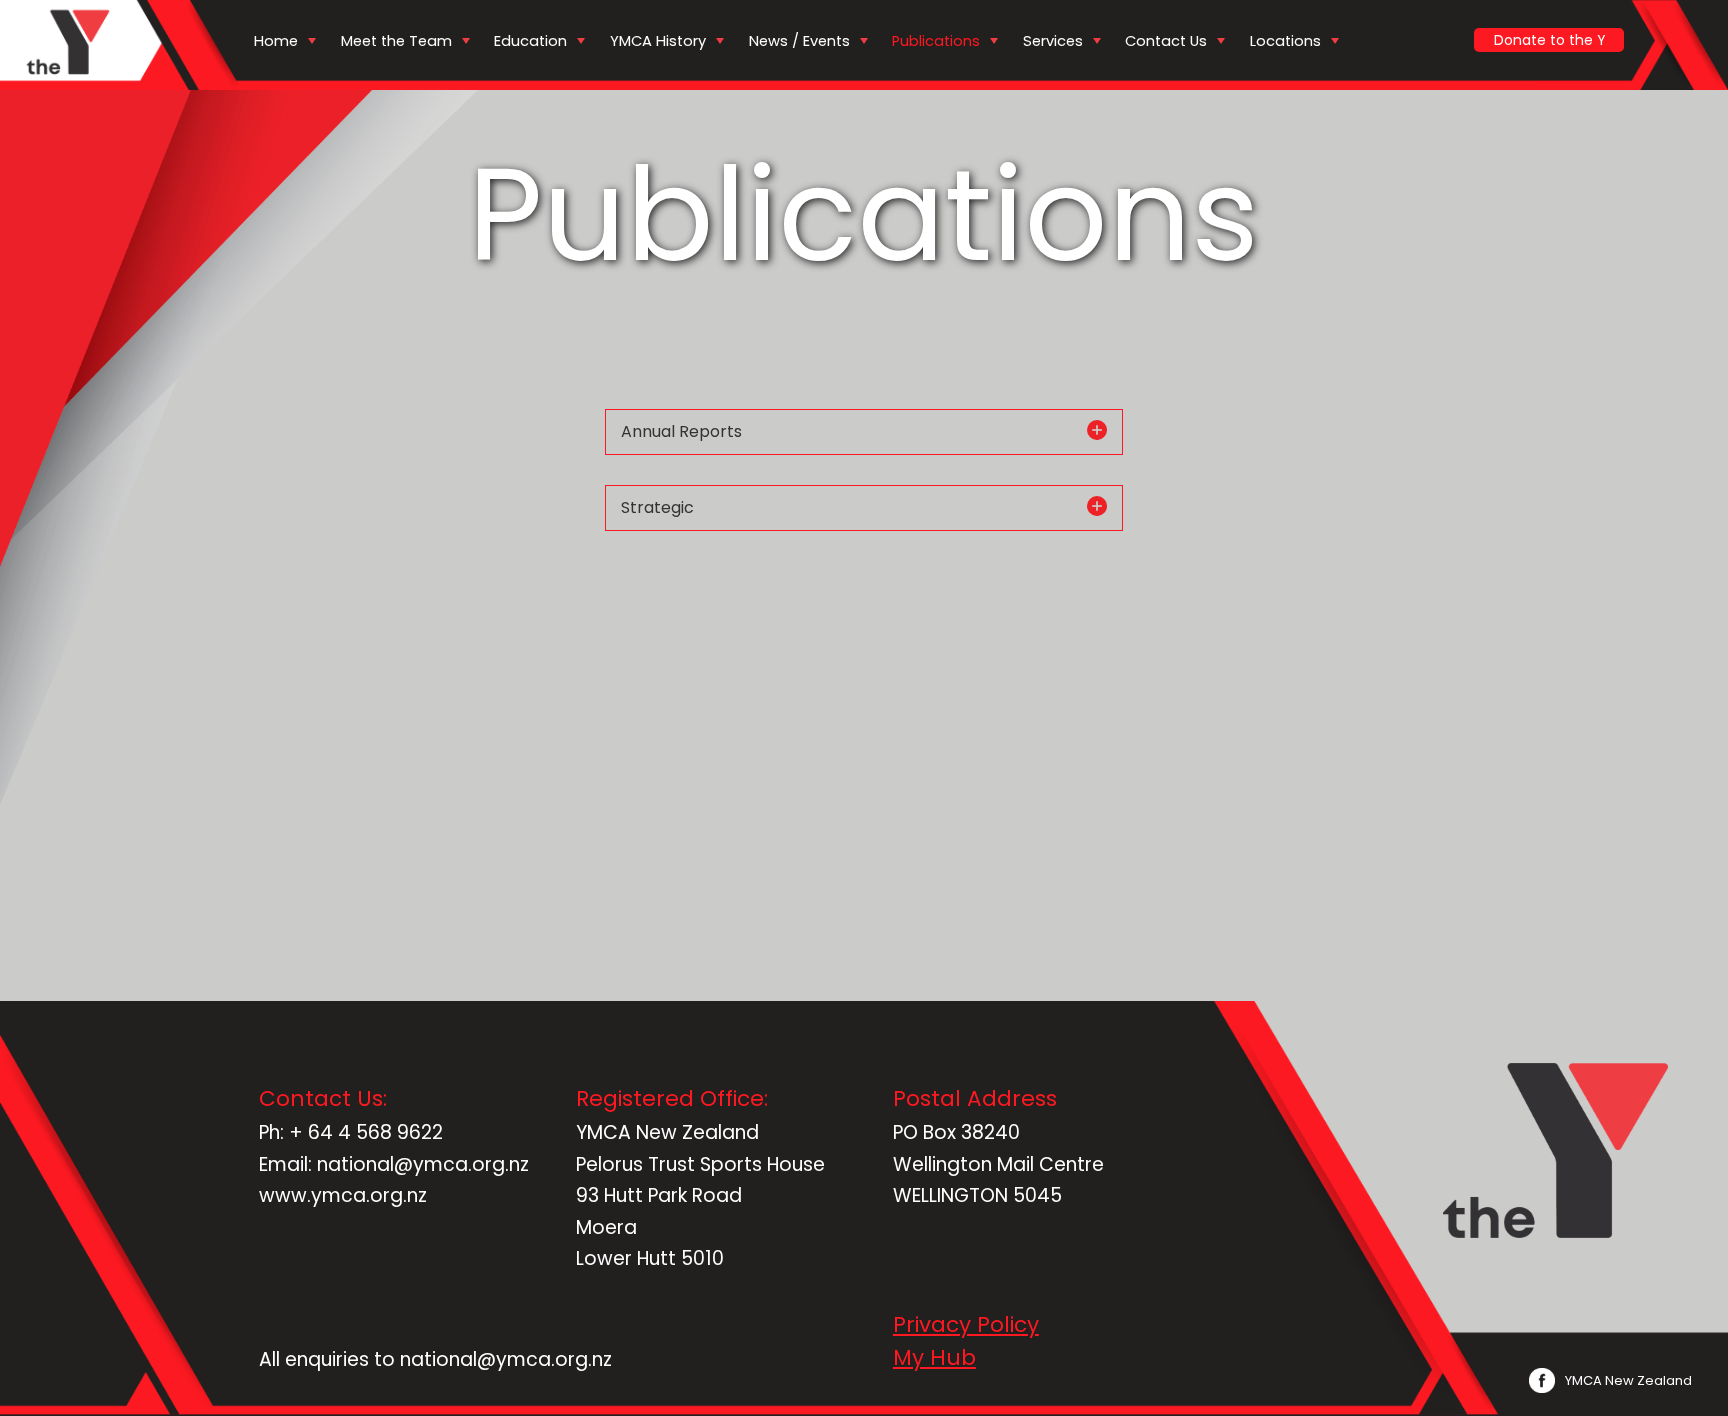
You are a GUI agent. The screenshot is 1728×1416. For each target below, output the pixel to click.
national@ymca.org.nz (506, 1359)
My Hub (934, 1357)
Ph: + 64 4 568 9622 (351, 1132)
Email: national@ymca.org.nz (394, 1164)
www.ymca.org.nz (343, 1195)
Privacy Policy (966, 1324)
